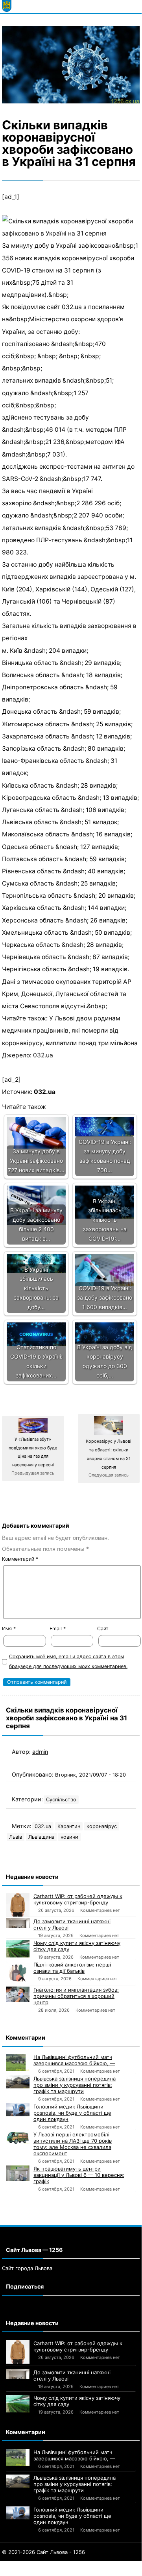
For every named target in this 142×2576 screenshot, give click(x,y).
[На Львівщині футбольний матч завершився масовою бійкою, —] (18, 2063)
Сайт (103, 1629)
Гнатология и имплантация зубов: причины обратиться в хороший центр (76, 1996)
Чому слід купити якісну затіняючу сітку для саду (77, 1946)
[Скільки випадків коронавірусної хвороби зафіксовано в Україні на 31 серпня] (71, 65)
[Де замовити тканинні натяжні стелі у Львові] (18, 1923)
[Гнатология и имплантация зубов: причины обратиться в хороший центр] (18, 1994)
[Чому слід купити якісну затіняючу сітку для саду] (18, 1949)
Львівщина (41, 1837)
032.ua (45, 1092)
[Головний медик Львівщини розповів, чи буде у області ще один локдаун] (18, 2110)
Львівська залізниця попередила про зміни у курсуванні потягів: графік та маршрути (75, 2085)
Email (58, 1629)
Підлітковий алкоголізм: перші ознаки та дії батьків (72, 1968)
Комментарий (20, 1559)
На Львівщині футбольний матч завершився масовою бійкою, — (74, 2060)
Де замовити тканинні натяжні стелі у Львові (72, 1924)
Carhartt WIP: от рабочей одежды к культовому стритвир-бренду (78, 1899)
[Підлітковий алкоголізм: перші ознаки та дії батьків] (18, 1973)
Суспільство (61, 1800)
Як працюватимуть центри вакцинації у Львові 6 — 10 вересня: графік (79, 2175)
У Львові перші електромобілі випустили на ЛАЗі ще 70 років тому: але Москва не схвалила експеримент (73, 2144)
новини (69, 1837)
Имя (9, 1629)
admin (40, 1752)
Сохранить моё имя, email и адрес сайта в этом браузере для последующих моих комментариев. (68, 1661)
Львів (16, 1837)
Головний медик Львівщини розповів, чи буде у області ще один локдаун (72, 2113)
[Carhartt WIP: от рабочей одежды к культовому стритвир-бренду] (18, 1905)
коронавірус (102, 1826)
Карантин (69, 1826)
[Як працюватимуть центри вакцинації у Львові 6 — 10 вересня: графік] (18, 2173)
